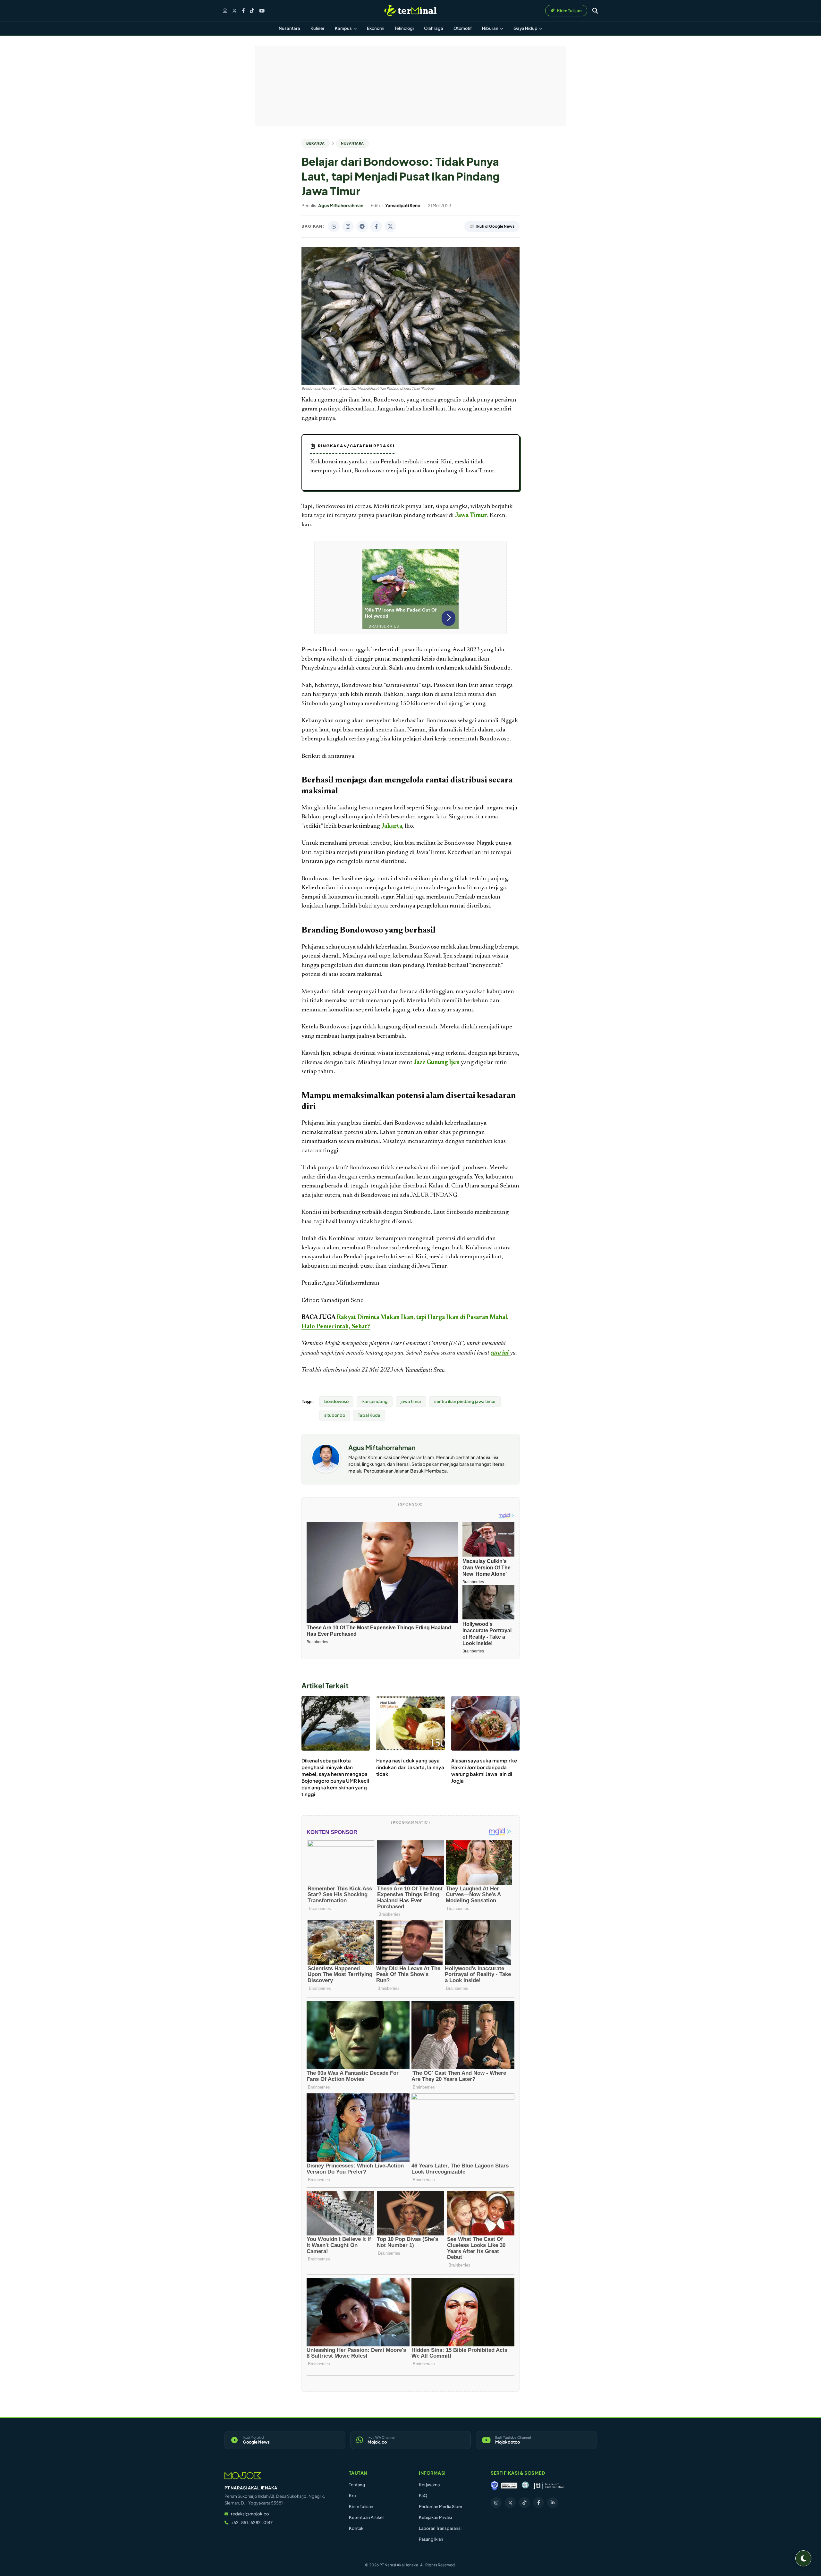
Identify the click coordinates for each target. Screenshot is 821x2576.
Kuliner (317, 28)
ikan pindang (375, 1401)
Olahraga (434, 28)
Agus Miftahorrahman (382, 1447)
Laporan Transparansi (440, 2528)
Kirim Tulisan (361, 2506)
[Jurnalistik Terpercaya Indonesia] (549, 2486)
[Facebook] (243, 11)
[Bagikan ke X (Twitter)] (390, 226)
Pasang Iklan (431, 2539)
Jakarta (392, 826)
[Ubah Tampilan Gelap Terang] (803, 2558)
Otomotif (463, 28)
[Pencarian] (595, 11)
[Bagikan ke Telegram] (362, 226)
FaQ (423, 2496)
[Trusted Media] (495, 2486)
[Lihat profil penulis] (326, 1470)
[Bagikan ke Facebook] (376, 226)
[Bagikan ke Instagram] (348, 226)
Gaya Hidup (526, 28)
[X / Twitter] (234, 11)
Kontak (356, 2528)
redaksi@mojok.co (250, 2514)
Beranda (316, 143)
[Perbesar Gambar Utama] (410, 384)
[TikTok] (252, 11)
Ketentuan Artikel (366, 2517)
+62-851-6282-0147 (252, 2522)
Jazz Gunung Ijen (437, 1063)
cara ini (500, 1353)
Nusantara (289, 28)
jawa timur (411, 1401)
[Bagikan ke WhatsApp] (334, 226)
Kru (352, 2496)
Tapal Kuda (369, 1415)
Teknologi (404, 28)
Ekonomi (376, 28)
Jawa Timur (471, 515)
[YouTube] (262, 11)
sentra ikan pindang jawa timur (465, 1401)
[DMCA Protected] (509, 2486)
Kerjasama (429, 2485)
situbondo (335, 1415)
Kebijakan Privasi (435, 2517)
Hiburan (491, 28)
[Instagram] (225, 11)
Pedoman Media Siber (441, 2506)
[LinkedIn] (553, 2503)
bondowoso (336, 1401)
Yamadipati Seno (425, 1370)
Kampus (344, 28)
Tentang (357, 2485)
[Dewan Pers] (525, 2486)
